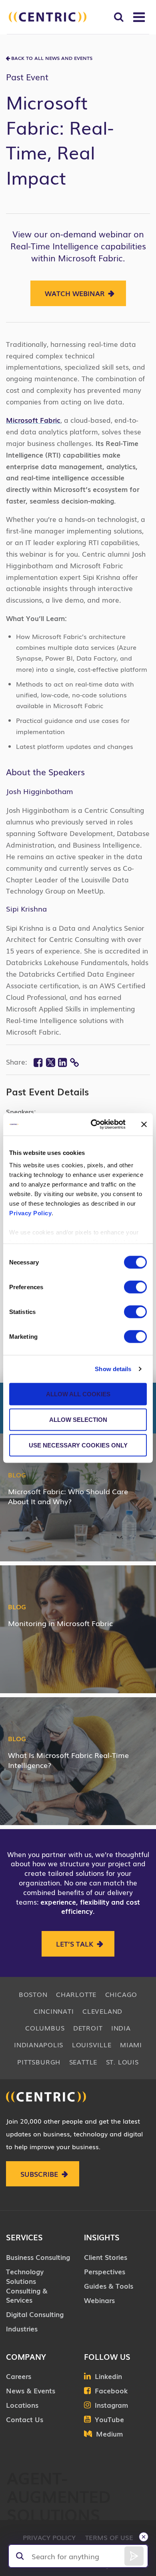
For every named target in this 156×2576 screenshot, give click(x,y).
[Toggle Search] (119, 17)
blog (17, 1475)
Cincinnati (54, 2011)
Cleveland (102, 2011)
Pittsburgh (39, 2062)
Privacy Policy (30, 1213)
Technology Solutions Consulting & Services (27, 2285)
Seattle (83, 2062)
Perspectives (105, 2271)
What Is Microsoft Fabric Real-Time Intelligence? (68, 1760)
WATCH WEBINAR (75, 293)
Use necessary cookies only (78, 1445)
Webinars (99, 2300)
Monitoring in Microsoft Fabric (60, 1623)
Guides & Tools (109, 2286)
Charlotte (76, 1994)
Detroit (88, 2028)
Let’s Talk (75, 1944)
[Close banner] (144, 1124)
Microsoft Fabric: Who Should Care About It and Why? (68, 1496)
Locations (22, 2405)
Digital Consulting (35, 2314)
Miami (131, 2044)
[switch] (135, 1287)
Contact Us (25, 2419)
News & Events (31, 2390)
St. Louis (122, 2062)
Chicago (121, 1994)
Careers (19, 2376)
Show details (113, 1369)
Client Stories (106, 2257)
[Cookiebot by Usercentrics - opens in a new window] (94, 1125)
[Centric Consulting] (48, 17)
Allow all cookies (78, 1394)
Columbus (45, 2028)
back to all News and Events (52, 58)
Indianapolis (39, 2044)
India (121, 2028)
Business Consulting (38, 2257)
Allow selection (78, 1419)
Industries (22, 2328)
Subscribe (39, 2174)
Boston (33, 1994)
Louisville (92, 2044)
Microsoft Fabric (33, 420)
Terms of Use (109, 2537)
